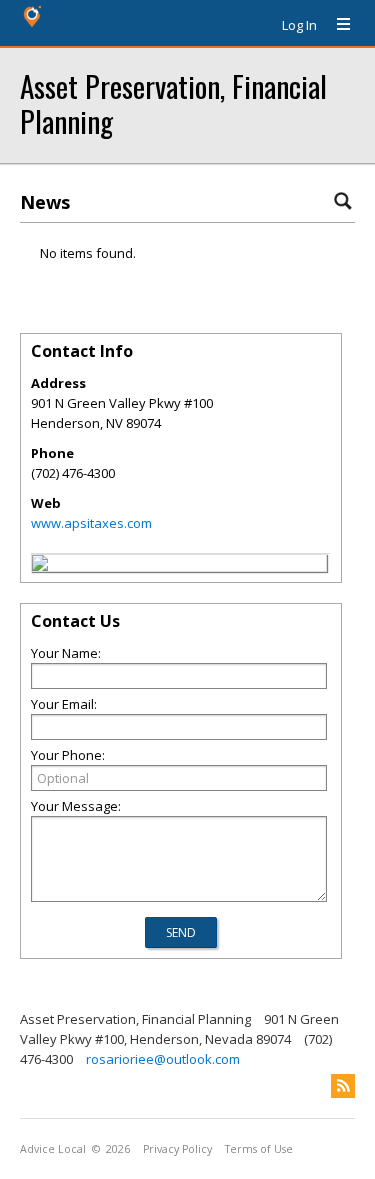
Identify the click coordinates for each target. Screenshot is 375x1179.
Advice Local (53, 1149)
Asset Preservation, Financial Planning (173, 103)
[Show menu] (336, 25)
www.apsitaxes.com (91, 523)
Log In (299, 25)
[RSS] (343, 1086)
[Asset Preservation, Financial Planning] (40, 566)
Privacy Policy (177, 1149)
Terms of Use (259, 1149)
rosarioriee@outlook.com (163, 1059)
